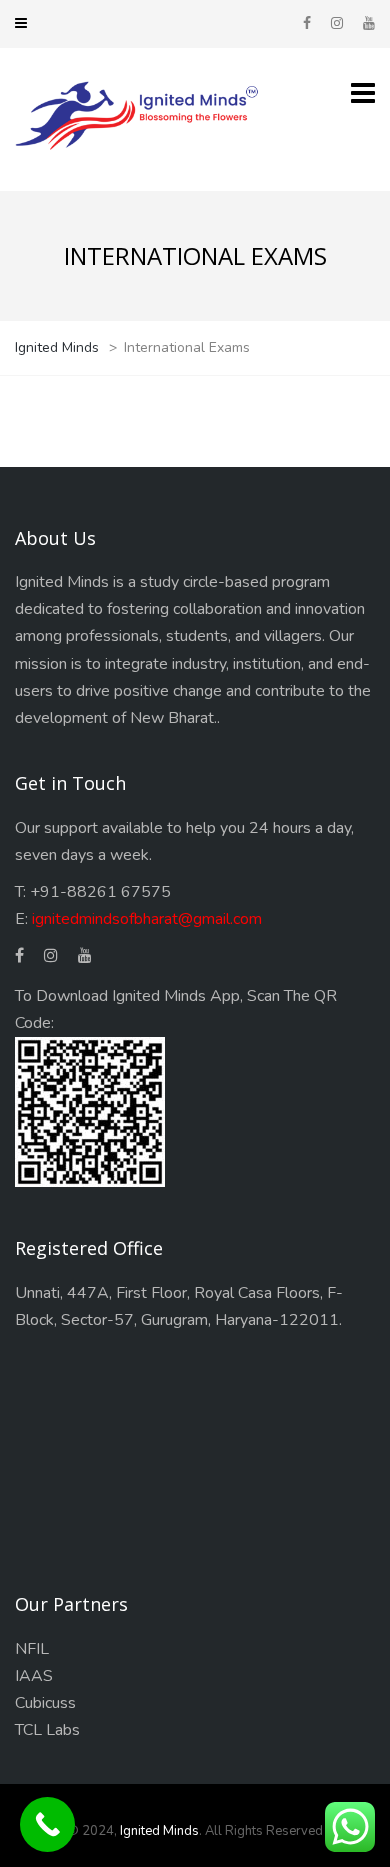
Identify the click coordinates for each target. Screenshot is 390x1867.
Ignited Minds (159, 1831)
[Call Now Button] (47, 1824)
